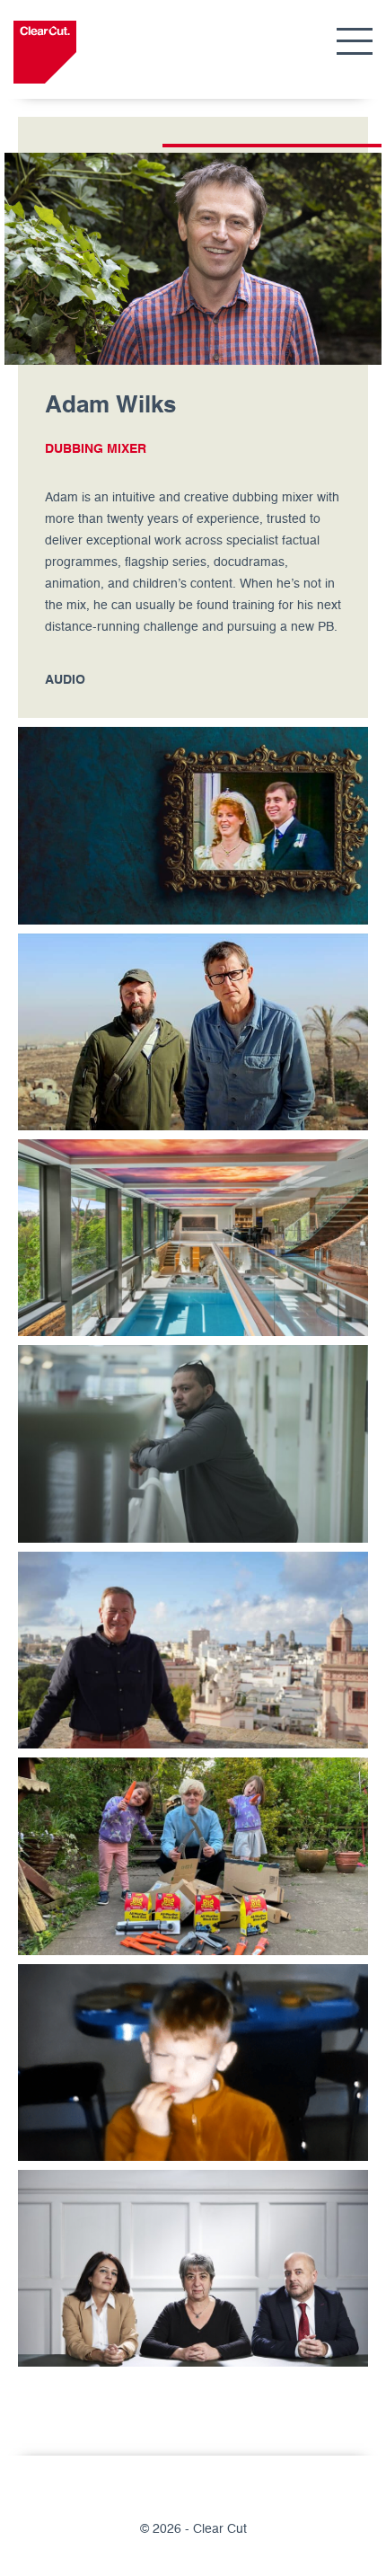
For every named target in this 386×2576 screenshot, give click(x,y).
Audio (65, 680)
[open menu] (355, 43)
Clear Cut (45, 52)
